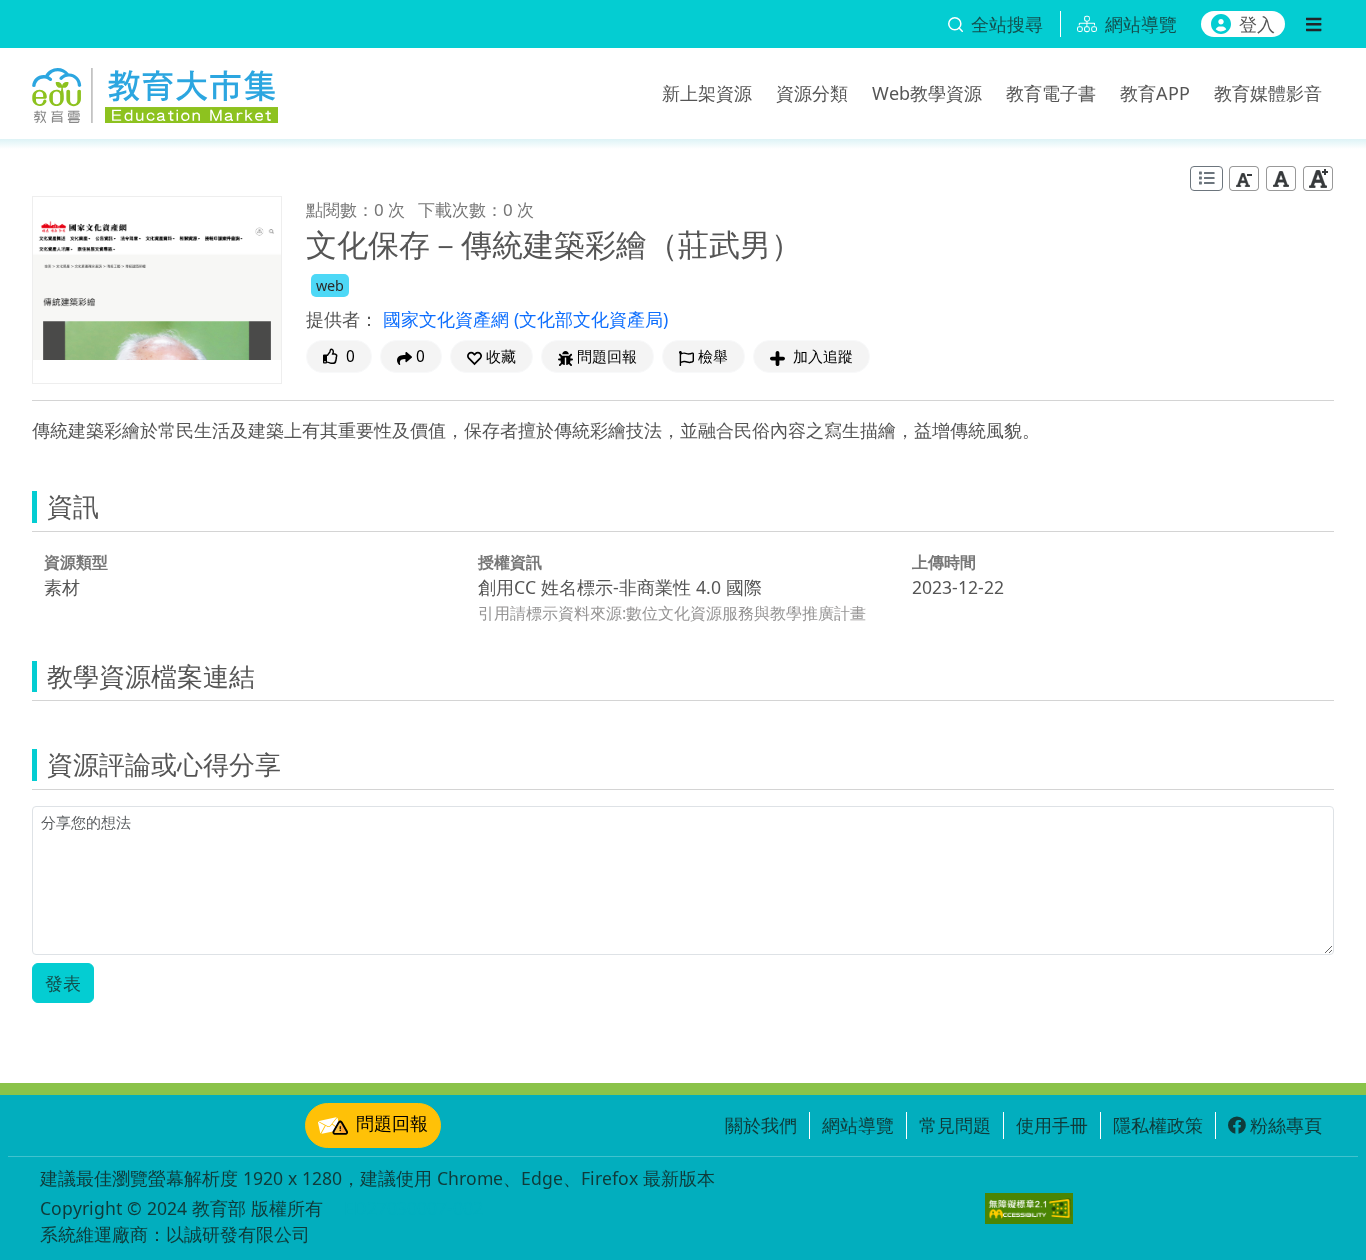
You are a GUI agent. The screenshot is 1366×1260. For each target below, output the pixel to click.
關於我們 (761, 1125)
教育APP (1155, 93)
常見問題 (955, 1125)
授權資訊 (510, 562)
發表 (63, 983)
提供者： (342, 319)
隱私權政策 (1158, 1125)
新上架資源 (707, 93)
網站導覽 (858, 1125)
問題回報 (392, 1123)
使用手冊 (1052, 1125)
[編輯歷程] (1206, 178)
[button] (491, 356)
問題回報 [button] (607, 356)
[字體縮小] (1244, 178)
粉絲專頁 (1286, 1125)
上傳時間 (944, 562)
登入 (1257, 24)
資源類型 (76, 562)
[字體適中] (1281, 178)
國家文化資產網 (448, 319)
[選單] (1313, 24)
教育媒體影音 (1268, 93)
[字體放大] (1318, 178)
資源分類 (812, 93)
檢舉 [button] (713, 356)
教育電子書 (1051, 93)
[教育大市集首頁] (155, 90)
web (330, 285)
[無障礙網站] (1029, 1208)
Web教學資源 (927, 93)
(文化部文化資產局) (591, 319)
